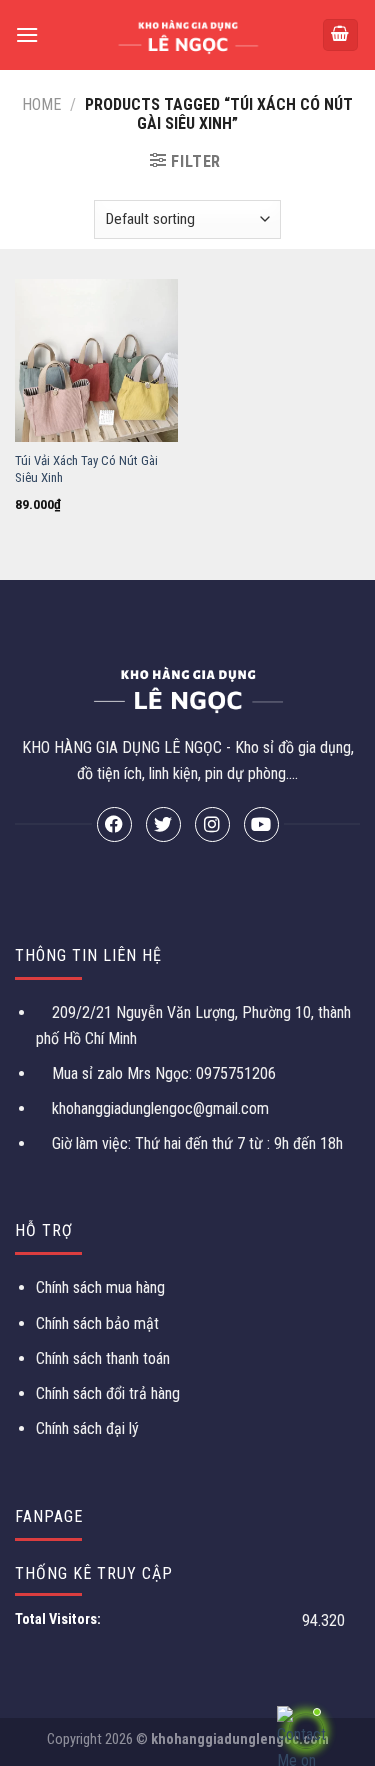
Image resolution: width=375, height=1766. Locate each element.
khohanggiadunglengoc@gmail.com (160, 1108)
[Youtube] (261, 824)
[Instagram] (212, 824)
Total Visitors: (59, 1619)
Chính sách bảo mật (97, 1323)
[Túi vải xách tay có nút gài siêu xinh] (96, 360)
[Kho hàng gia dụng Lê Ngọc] (187, 35)
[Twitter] (163, 824)
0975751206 (234, 1073)
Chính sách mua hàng (100, 1287)
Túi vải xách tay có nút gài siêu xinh (86, 469)
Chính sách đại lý (87, 1428)
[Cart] (341, 35)
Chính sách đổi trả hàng (108, 1393)
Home (41, 104)
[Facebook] (114, 824)
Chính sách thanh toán (103, 1358)
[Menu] (27, 34)
